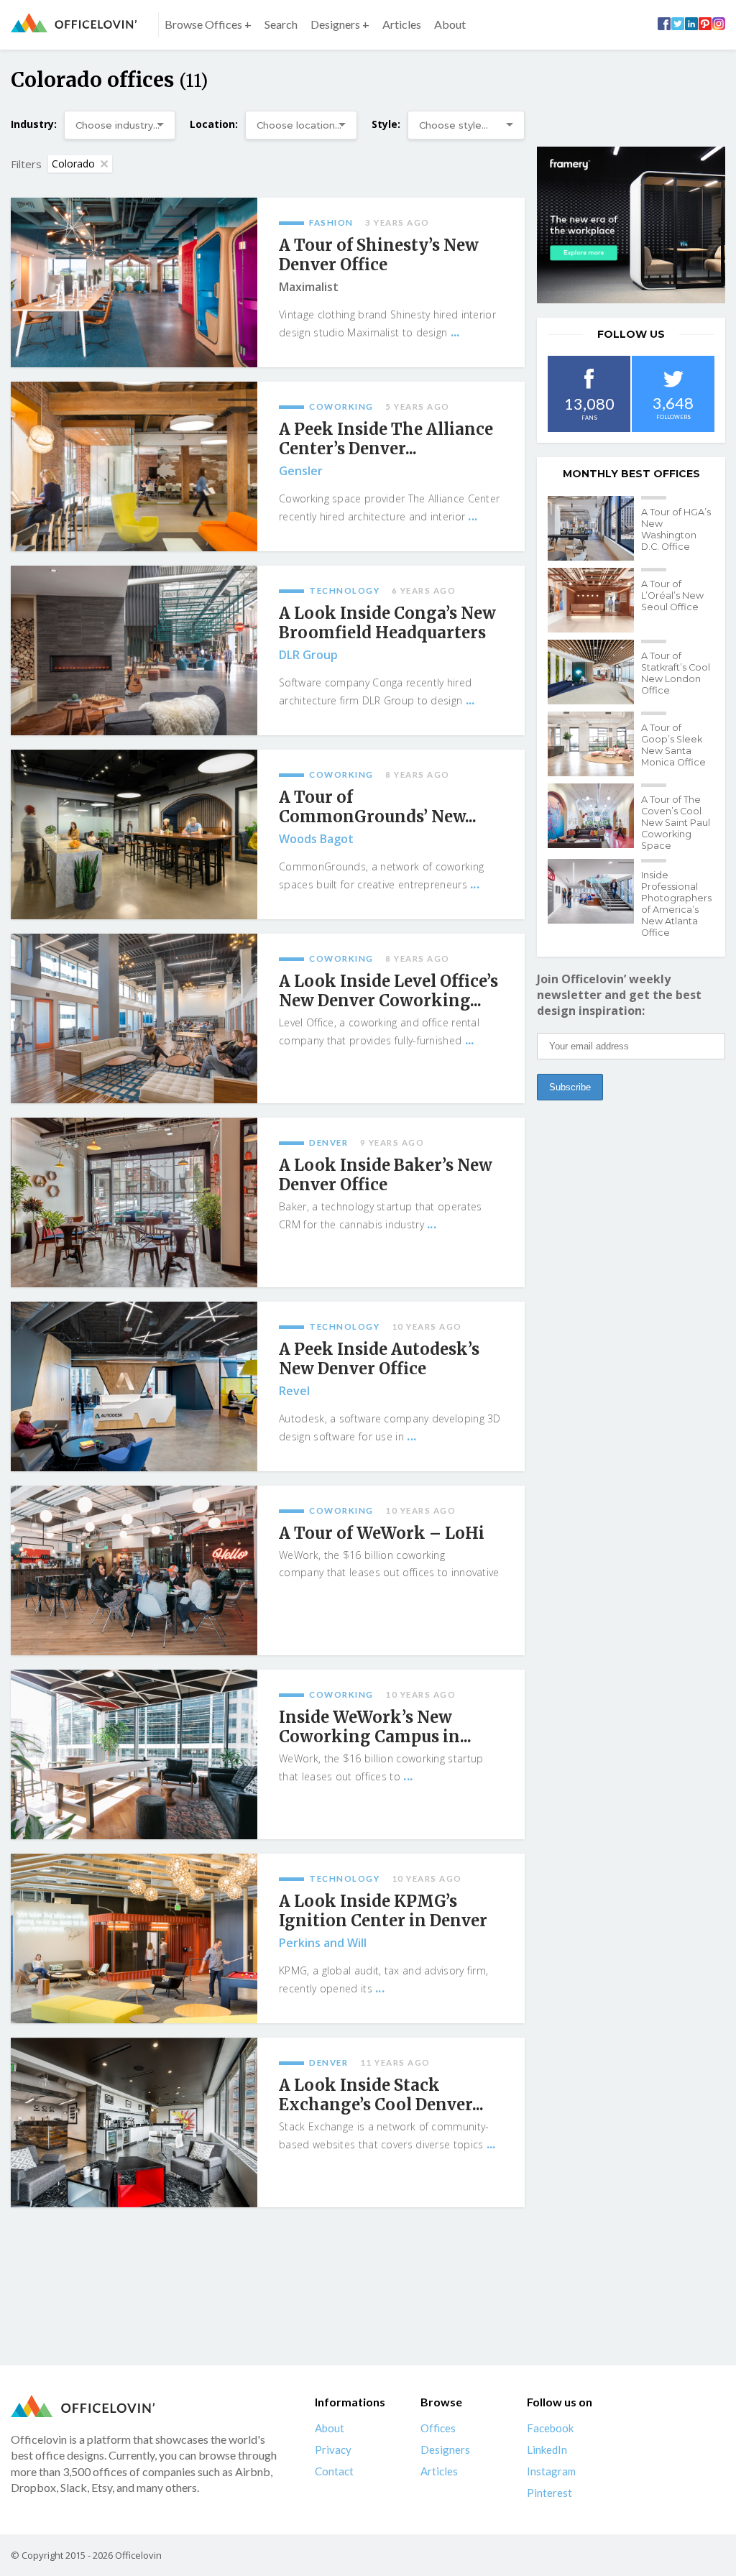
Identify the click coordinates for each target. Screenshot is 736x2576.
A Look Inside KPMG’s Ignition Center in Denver (383, 1911)
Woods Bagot (316, 839)
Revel (294, 1391)
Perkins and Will (323, 1943)
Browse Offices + (208, 24)
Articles (402, 24)
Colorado (73, 164)
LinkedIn (547, 2449)
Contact (334, 2471)
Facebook (550, 2428)
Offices (438, 2428)
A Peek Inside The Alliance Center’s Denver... (386, 439)
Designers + (340, 24)
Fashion (331, 222)
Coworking (341, 406)
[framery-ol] (631, 225)
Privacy (333, 2449)
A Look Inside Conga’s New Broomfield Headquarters (387, 623)
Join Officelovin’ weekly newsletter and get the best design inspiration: (619, 995)
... (455, 332)
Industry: (34, 124)
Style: (386, 124)
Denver (328, 1142)
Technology (344, 590)
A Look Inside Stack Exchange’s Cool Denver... (381, 2095)
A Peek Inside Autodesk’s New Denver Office (379, 1359)
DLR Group (308, 655)
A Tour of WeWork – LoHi (382, 1533)
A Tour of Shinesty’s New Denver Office (379, 255)
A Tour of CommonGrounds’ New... (378, 807)
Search (281, 24)
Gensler (301, 471)
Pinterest (549, 2493)
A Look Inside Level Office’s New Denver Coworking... (388, 991)
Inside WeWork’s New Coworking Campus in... (375, 1727)
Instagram (551, 2471)
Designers (445, 2449)
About (450, 24)
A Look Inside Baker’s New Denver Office (386, 1175)
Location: (214, 124)
